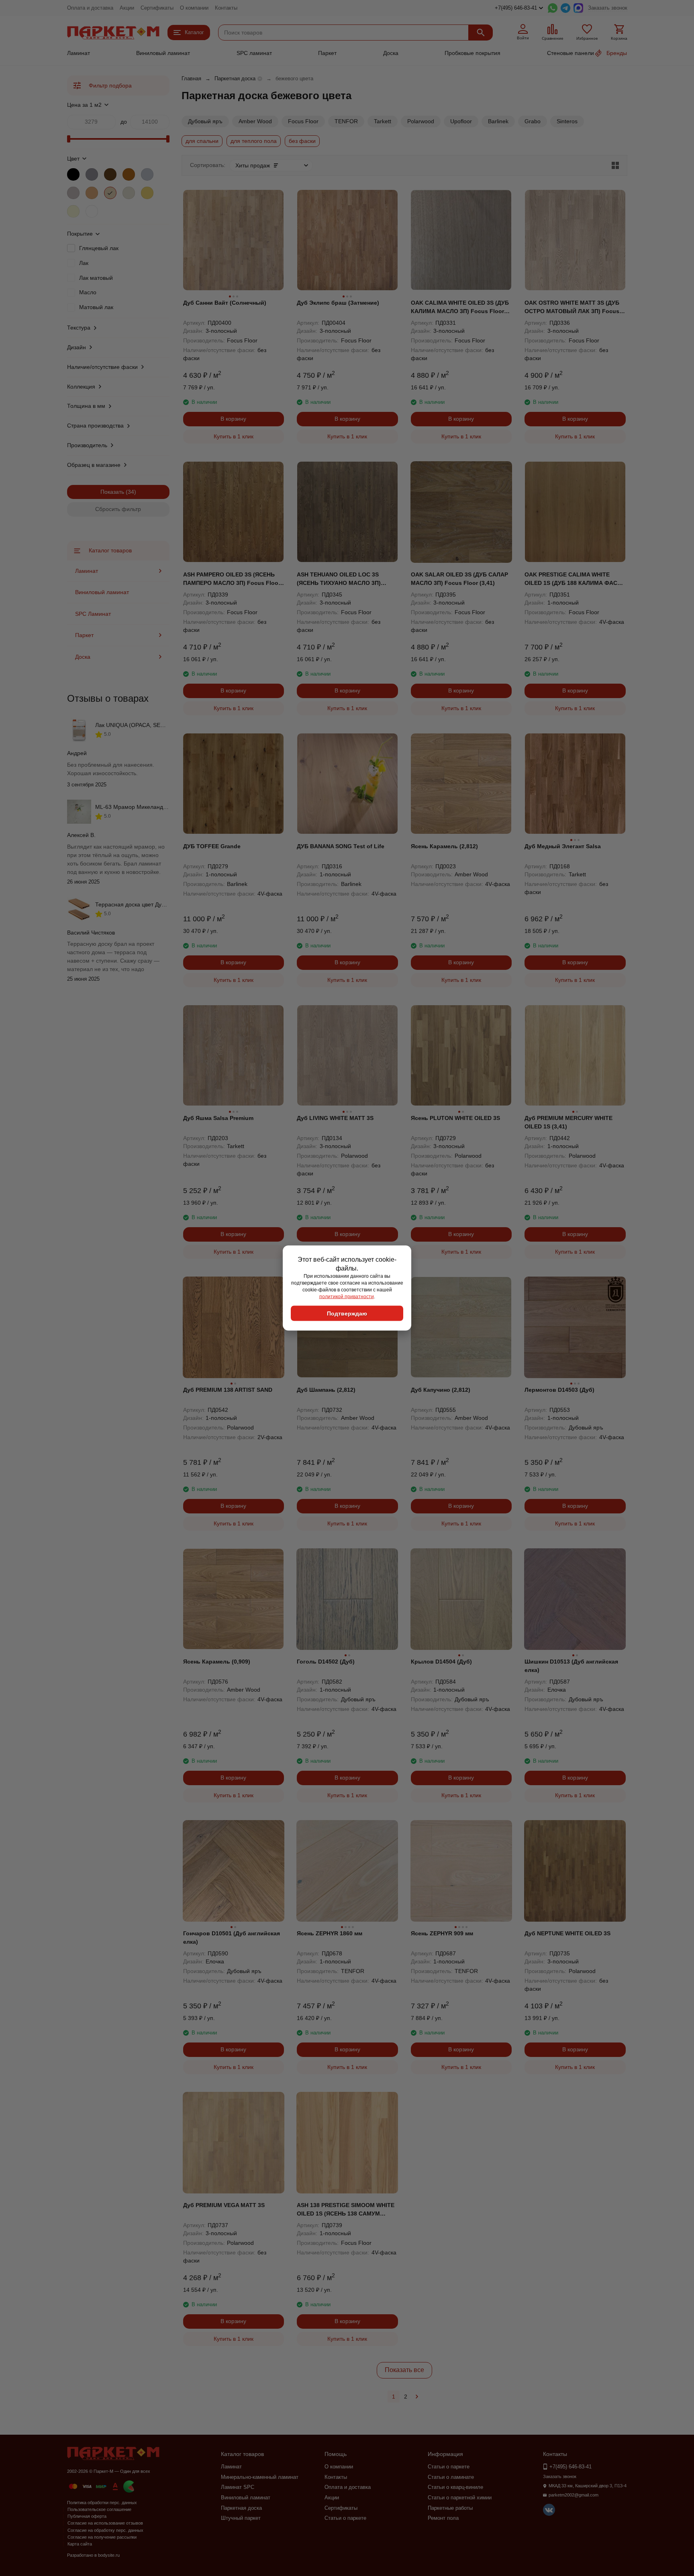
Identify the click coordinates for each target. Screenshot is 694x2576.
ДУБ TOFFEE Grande (212, 846)
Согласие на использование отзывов (105, 2523)
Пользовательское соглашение (99, 2509)
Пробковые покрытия (473, 53)
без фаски (302, 141)
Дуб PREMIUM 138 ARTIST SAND (228, 1390)
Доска (391, 53)
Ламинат (79, 53)
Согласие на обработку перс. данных (105, 2530)
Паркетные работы (450, 2508)
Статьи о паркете (345, 2518)
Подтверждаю (347, 1313)
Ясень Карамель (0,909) (217, 1662)
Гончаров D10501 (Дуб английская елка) (232, 1938)
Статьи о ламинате (451, 2477)
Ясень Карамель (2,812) (444, 846)
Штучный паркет (241, 2518)
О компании (194, 8)
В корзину (233, 419)
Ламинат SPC (238, 2487)
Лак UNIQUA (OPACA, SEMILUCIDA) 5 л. (148, 725)
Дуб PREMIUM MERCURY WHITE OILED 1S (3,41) (568, 1122)
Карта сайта (80, 2544)
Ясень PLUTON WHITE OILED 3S (455, 1118)
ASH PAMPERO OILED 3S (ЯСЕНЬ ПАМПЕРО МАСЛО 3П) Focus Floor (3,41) (232, 579)
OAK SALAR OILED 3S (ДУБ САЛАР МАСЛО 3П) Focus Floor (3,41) (459, 579)
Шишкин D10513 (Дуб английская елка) (571, 1666)
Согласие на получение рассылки (102, 2537)
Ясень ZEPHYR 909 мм (442, 1933)
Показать (112, 492)
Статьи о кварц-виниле (455, 2487)
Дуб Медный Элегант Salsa (563, 846)
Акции (127, 8)
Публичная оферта (87, 2516)
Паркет (327, 53)
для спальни (202, 141)
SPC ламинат (254, 53)
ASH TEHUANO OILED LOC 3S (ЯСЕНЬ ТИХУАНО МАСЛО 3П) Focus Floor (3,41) (339, 579)
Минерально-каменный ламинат (260, 2477)
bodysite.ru (109, 2555)
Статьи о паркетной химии (460, 2498)
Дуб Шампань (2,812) (326, 1390)
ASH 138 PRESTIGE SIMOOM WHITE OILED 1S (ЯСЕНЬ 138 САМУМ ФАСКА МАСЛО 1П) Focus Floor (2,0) (346, 2210)
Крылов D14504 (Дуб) (441, 1662)
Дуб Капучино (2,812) (441, 1390)
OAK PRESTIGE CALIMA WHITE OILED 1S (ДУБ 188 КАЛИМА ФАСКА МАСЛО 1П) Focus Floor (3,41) (575, 579)
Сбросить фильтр (118, 509)
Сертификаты (157, 8)
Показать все (404, 2370)
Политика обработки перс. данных (102, 2503)
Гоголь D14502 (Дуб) (326, 1662)
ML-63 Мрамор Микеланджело (136, 807)
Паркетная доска (235, 78)
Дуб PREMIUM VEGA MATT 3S (224, 2205)
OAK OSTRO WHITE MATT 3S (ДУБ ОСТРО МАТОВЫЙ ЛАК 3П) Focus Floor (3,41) (572, 307)
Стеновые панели (571, 53)
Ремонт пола (443, 2518)
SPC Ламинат (93, 614)
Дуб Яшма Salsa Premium (218, 1118)
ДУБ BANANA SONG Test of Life (341, 846)
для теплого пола (254, 141)
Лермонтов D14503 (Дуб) (559, 1390)
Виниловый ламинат (163, 53)
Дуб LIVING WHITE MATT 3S (335, 1118)
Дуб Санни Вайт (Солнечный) (225, 303)
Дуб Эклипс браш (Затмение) (338, 303)
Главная (191, 78)
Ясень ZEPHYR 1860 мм (330, 1933)
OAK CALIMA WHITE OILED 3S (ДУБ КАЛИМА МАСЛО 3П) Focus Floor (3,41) (460, 307)
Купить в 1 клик (234, 436)
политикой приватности (347, 1296)
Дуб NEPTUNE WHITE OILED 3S (567, 1933)
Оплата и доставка (90, 8)
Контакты (226, 8)
